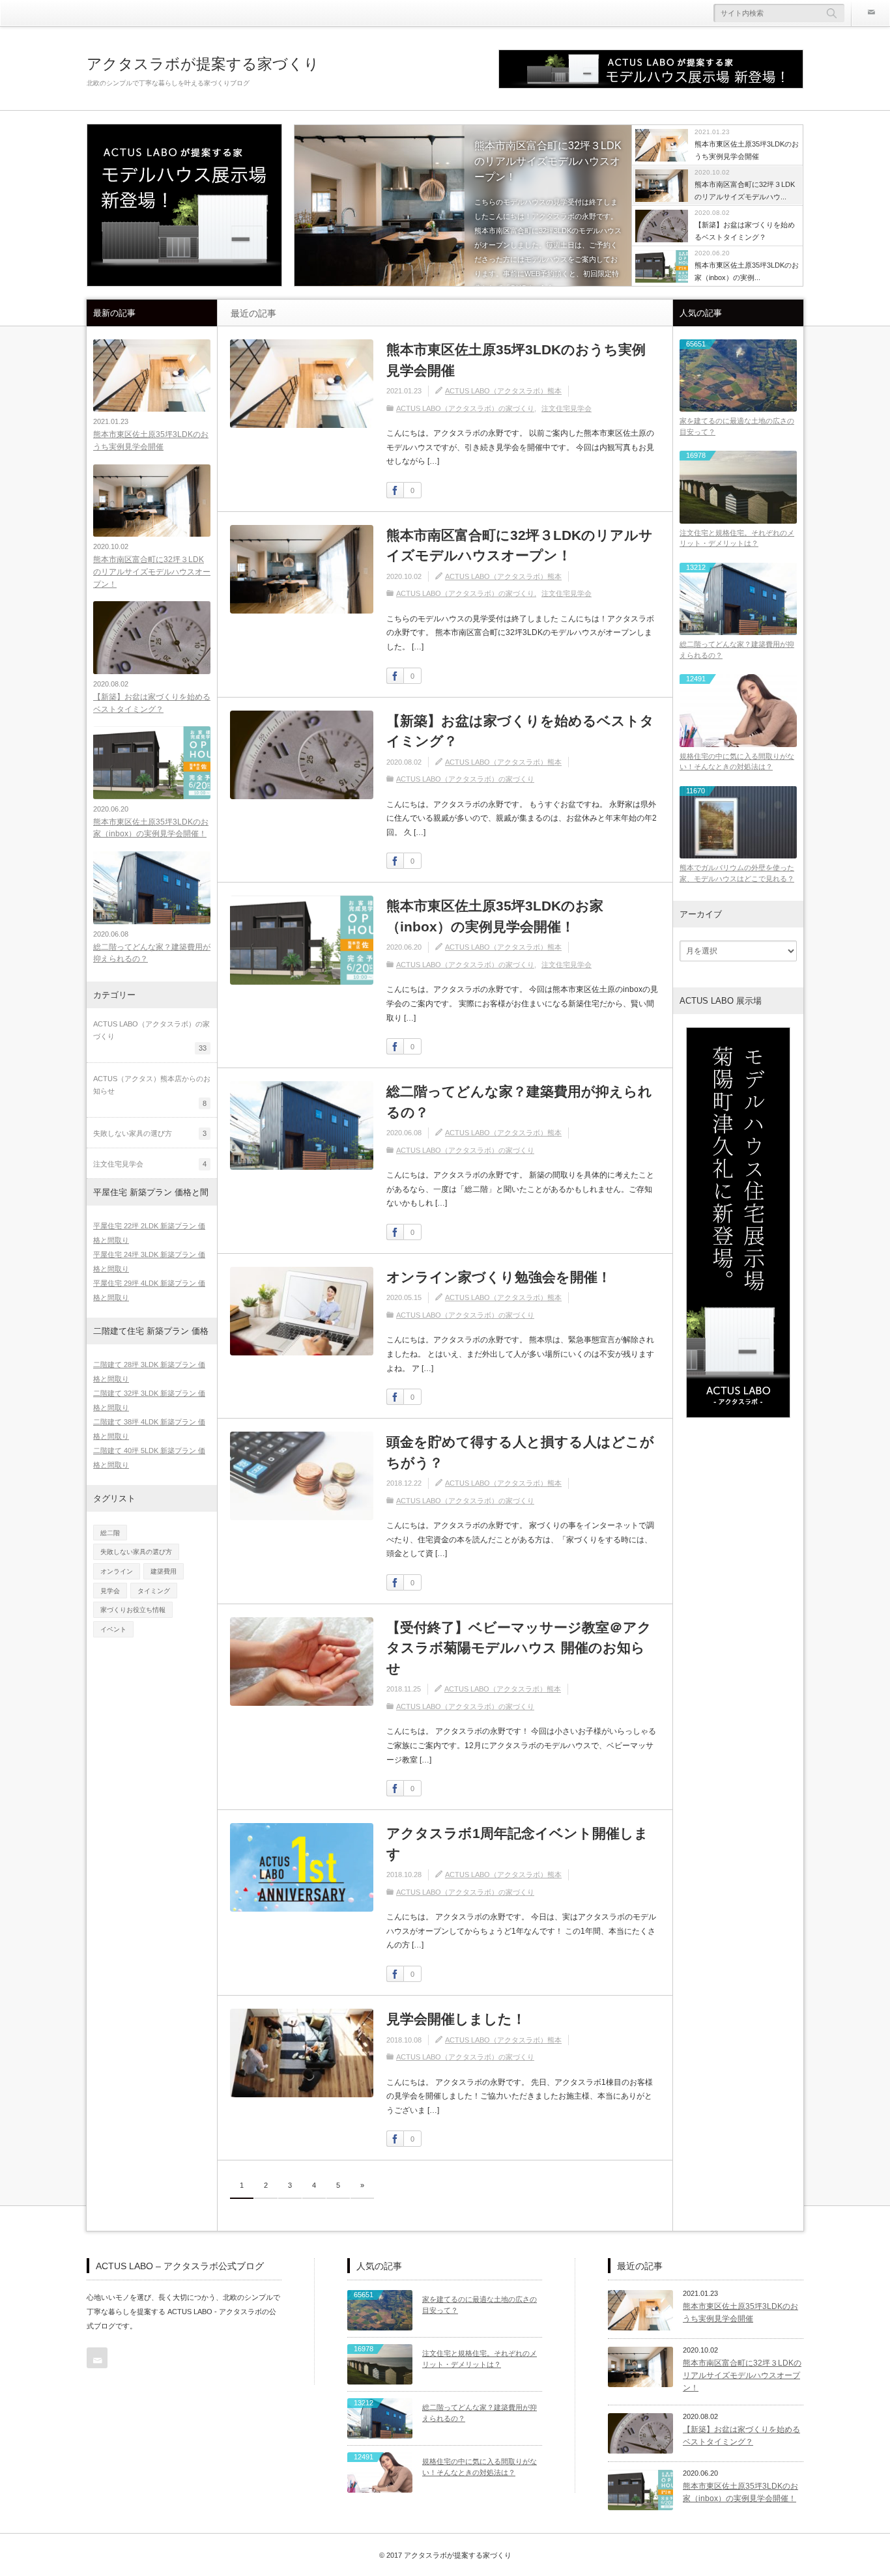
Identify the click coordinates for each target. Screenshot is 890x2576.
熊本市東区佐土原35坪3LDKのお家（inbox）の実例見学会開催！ (495, 916)
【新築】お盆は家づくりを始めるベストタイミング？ (520, 731)
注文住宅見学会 (567, 408)
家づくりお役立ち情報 (133, 1610)
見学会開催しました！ (456, 2019)
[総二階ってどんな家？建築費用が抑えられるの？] (302, 1125)
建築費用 (164, 1571)
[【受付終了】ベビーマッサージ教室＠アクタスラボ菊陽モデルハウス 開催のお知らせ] (302, 1662)
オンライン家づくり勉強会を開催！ (499, 1277)
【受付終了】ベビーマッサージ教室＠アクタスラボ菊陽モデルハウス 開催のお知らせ (519, 1648)
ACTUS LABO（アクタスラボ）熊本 (503, 391)
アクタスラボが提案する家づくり (203, 64)
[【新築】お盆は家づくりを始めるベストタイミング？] (302, 755)
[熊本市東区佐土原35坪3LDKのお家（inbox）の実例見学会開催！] (302, 940)
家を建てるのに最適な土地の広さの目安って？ (737, 426)
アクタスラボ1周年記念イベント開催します (517, 1844)
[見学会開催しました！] (302, 2053)
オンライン (117, 1571)
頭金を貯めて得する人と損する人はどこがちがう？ (520, 1452)
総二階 (110, 1533)
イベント (113, 1629)
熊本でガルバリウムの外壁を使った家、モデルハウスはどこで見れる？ (737, 873)
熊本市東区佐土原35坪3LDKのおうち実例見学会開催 (516, 360)
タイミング (154, 1591)
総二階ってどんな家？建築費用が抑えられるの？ (519, 1102)
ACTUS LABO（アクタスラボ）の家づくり (465, 408)
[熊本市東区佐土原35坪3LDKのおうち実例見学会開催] (302, 384)
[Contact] (870, 13)
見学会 (110, 1591)
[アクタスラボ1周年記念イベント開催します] (302, 1867)
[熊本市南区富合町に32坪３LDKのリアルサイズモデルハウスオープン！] (463, 206)
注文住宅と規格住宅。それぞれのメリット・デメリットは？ (737, 538)
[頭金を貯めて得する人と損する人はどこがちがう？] (302, 1476)
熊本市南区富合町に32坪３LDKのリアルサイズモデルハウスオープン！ (548, 161)
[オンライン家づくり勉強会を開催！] (302, 1311)
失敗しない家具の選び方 (136, 1552)
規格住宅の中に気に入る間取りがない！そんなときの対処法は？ (737, 762)
